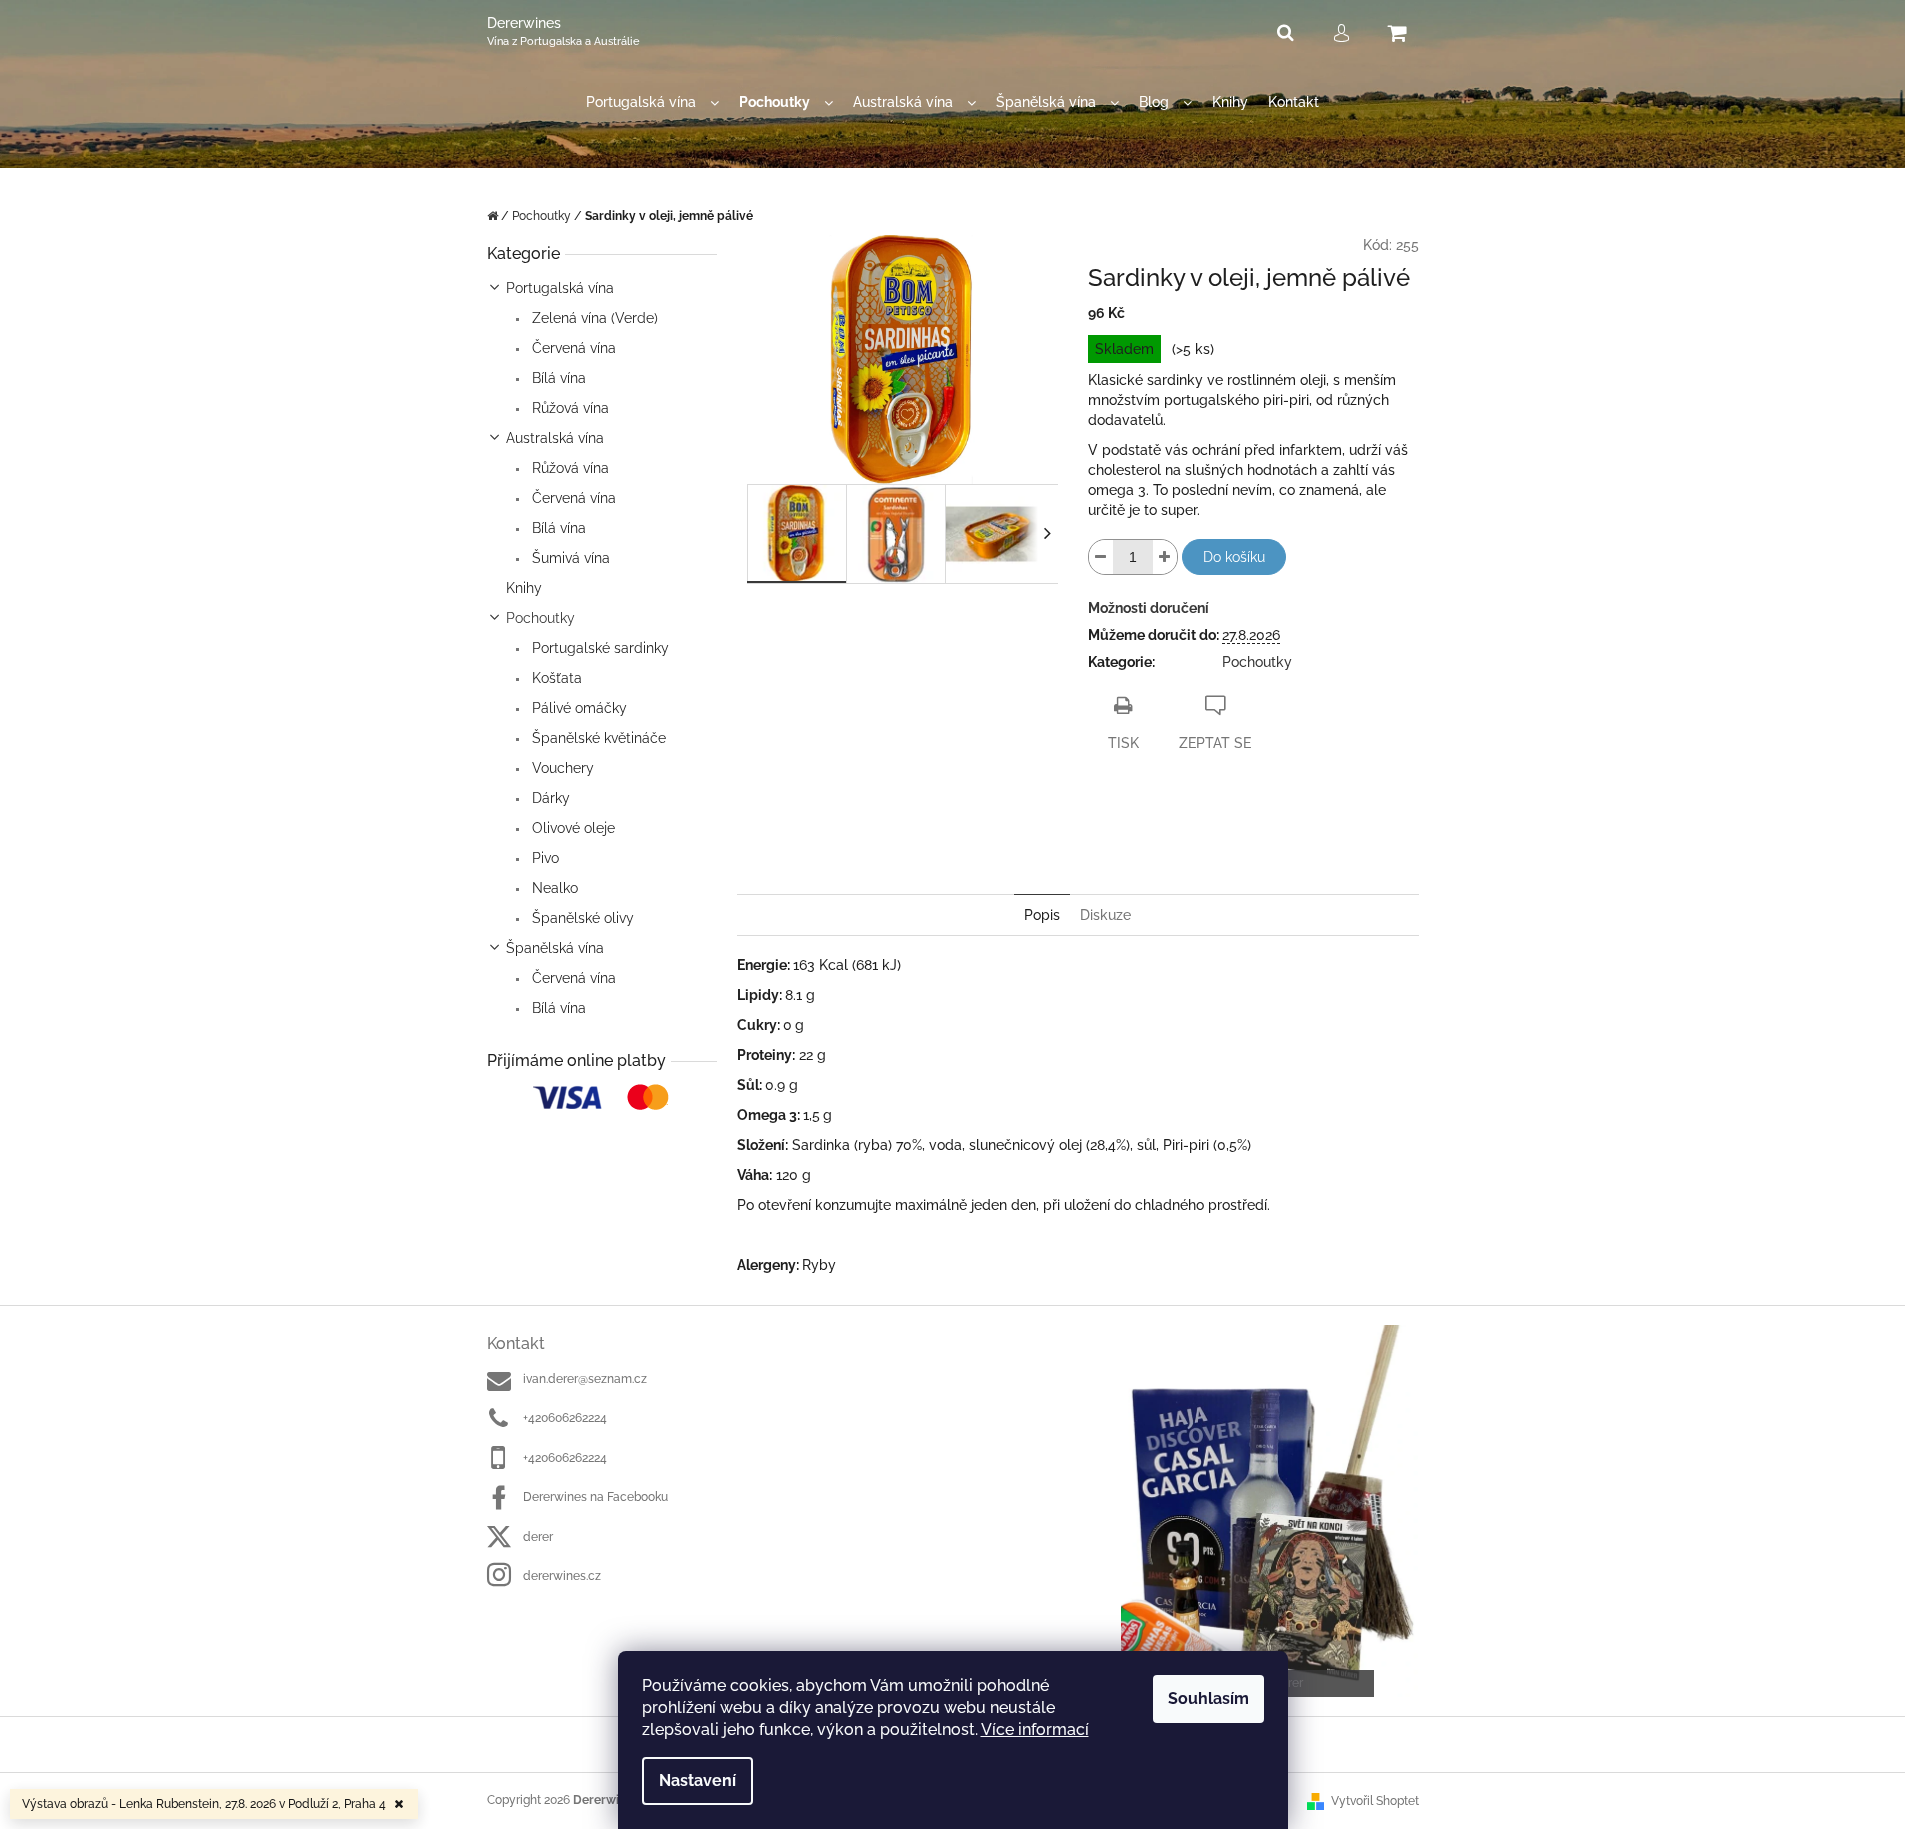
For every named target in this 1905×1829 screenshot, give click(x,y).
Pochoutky (540, 618)
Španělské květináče (597, 738)
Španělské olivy (581, 918)
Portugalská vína (560, 288)
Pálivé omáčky (577, 708)
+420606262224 (565, 1418)
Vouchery (561, 768)
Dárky (549, 798)
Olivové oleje (571, 828)
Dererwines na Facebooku (595, 1497)
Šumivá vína (569, 558)
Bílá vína (557, 378)
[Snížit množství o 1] (1101, 557)
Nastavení (697, 1780)
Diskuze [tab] (1105, 915)
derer (538, 1537)
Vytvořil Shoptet (1375, 1801)
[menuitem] (652, 102)
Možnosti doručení (1148, 608)
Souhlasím (1208, 1698)
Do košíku (1234, 557)
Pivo (543, 858)
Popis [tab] (1042, 915)
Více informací (1035, 1729)
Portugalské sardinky (598, 648)
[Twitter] (1106, 800)
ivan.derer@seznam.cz (585, 1379)
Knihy (524, 588)
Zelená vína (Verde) (593, 318)
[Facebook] (1146, 800)
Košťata (555, 678)
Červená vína (572, 348)
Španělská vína (555, 948)
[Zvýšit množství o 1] (1165, 557)
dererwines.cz (562, 1576)
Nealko (553, 888)
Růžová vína (568, 408)
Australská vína (555, 438)
